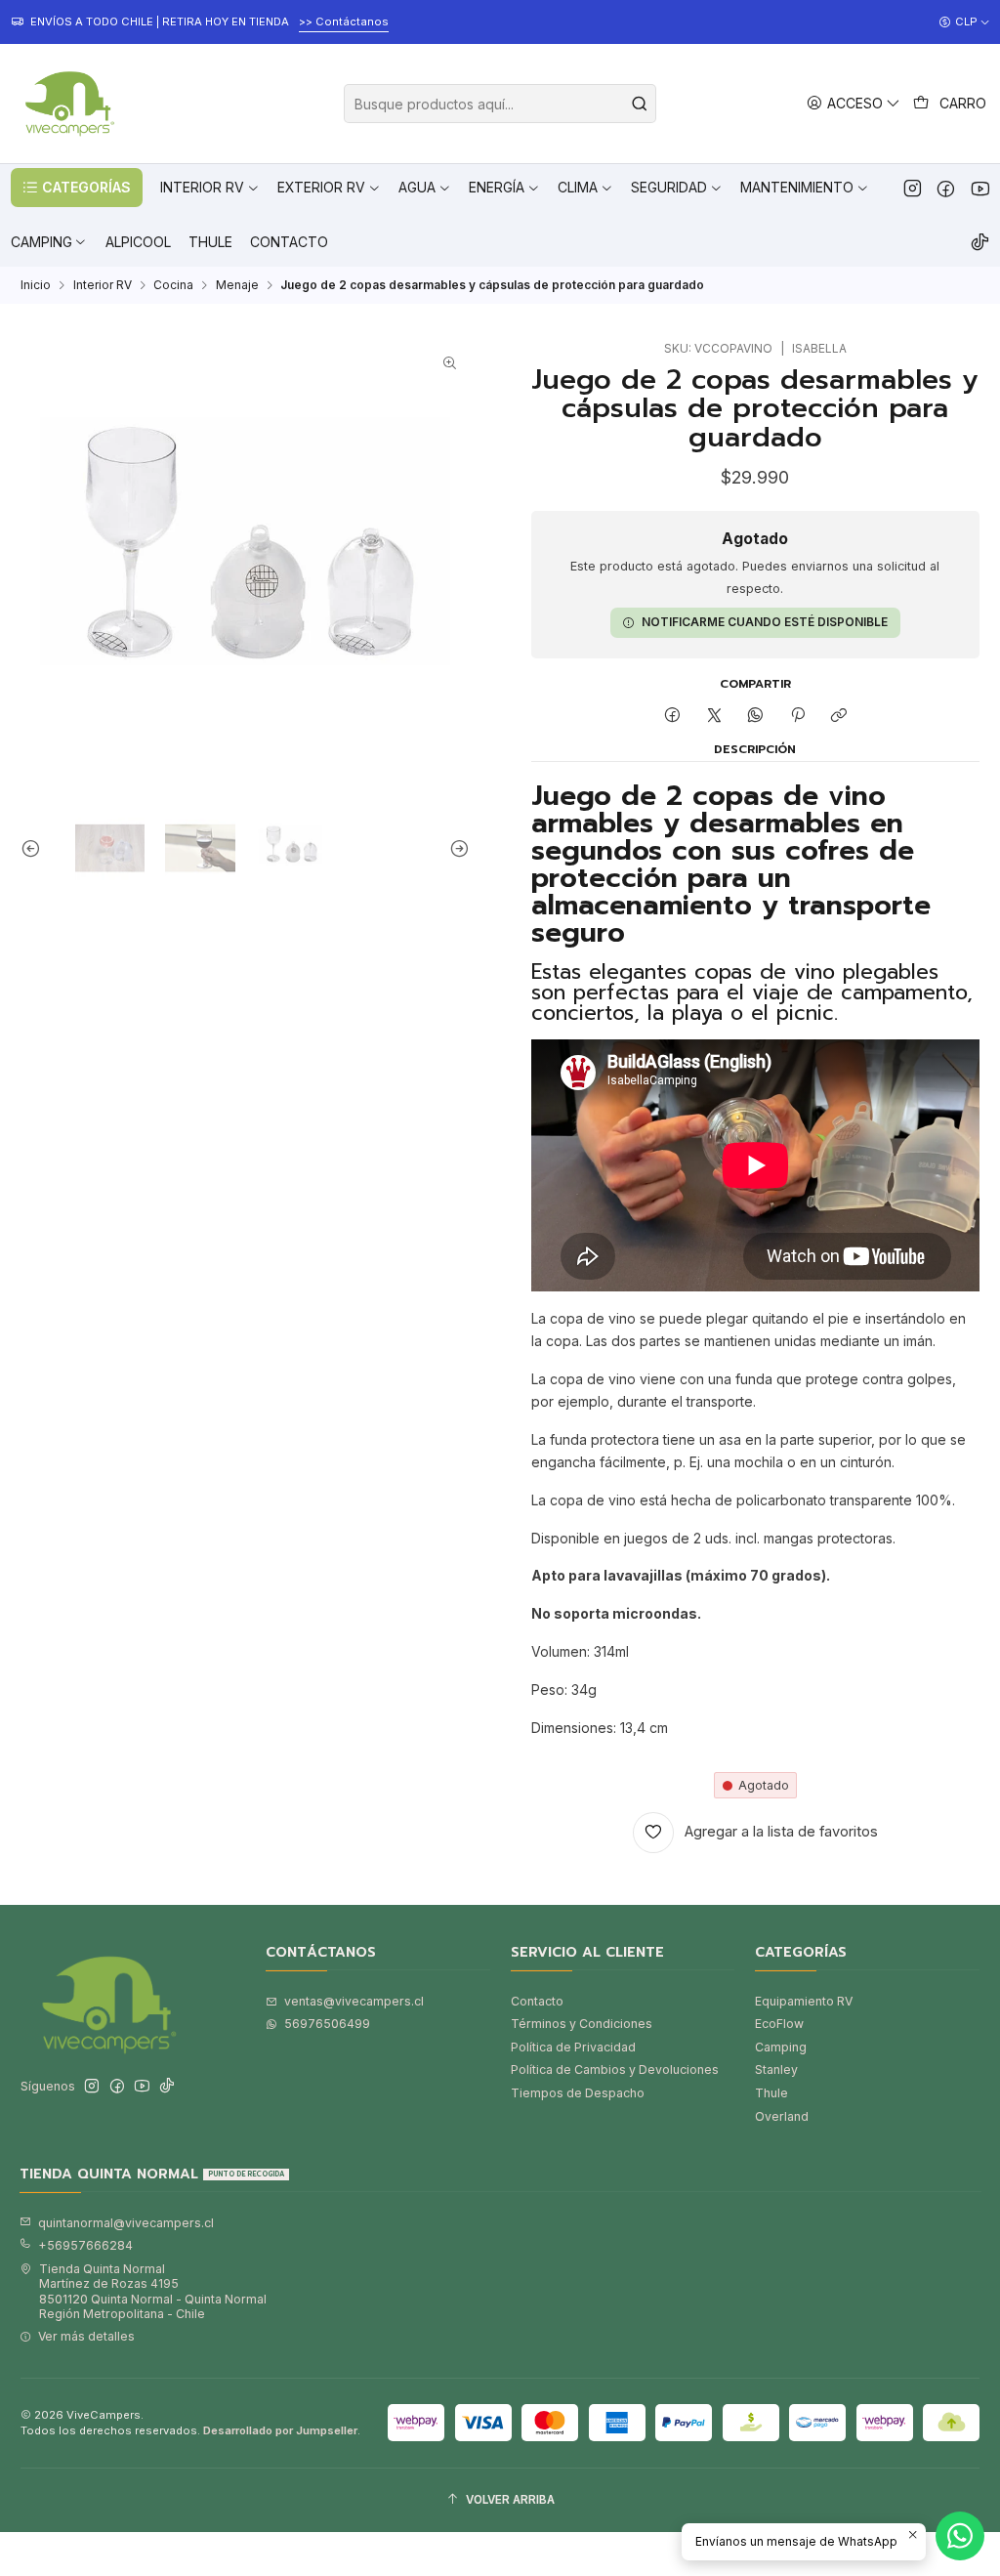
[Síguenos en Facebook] (946, 188)
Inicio (36, 285)
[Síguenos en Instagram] (913, 188)
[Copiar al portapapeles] (838, 716)
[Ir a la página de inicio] (67, 104)
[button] (77, 188)
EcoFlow (779, 2024)
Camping (781, 2047)
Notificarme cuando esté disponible (765, 622)
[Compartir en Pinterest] (798, 716)
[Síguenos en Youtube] (980, 188)
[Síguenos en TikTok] (980, 242)
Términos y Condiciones (582, 2024)
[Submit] (640, 104)
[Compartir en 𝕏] (714, 716)
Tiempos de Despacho (578, 2093)
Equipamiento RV (804, 2001)
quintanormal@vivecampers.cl (126, 2223)
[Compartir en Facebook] (673, 716)
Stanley (776, 2069)
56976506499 (327, 2024)
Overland (782, 2116)
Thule (771, 2093)
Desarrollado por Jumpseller (280, 2430)
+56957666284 (85, 2245)
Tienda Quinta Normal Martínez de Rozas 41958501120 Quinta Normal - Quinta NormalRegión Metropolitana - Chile (153, 2291)
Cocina (173, 285)
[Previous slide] (35, 848)
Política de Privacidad (573, 2047)
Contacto (537, 2001)
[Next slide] (455, 848)
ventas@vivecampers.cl (354, 2001)
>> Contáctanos (344, 21)
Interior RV (103, 285)
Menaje (237, 285)
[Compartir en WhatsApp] (756, 716)
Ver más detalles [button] (86, 2336)
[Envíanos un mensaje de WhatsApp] (960, 2536)
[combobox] (500, 104)
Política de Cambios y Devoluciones (615, 2069)
